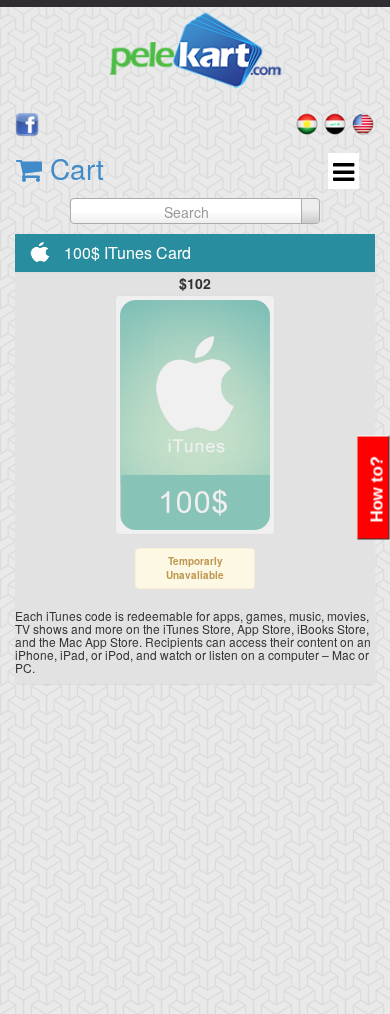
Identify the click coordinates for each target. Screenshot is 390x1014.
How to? (377, 490)
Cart (73, 168)
